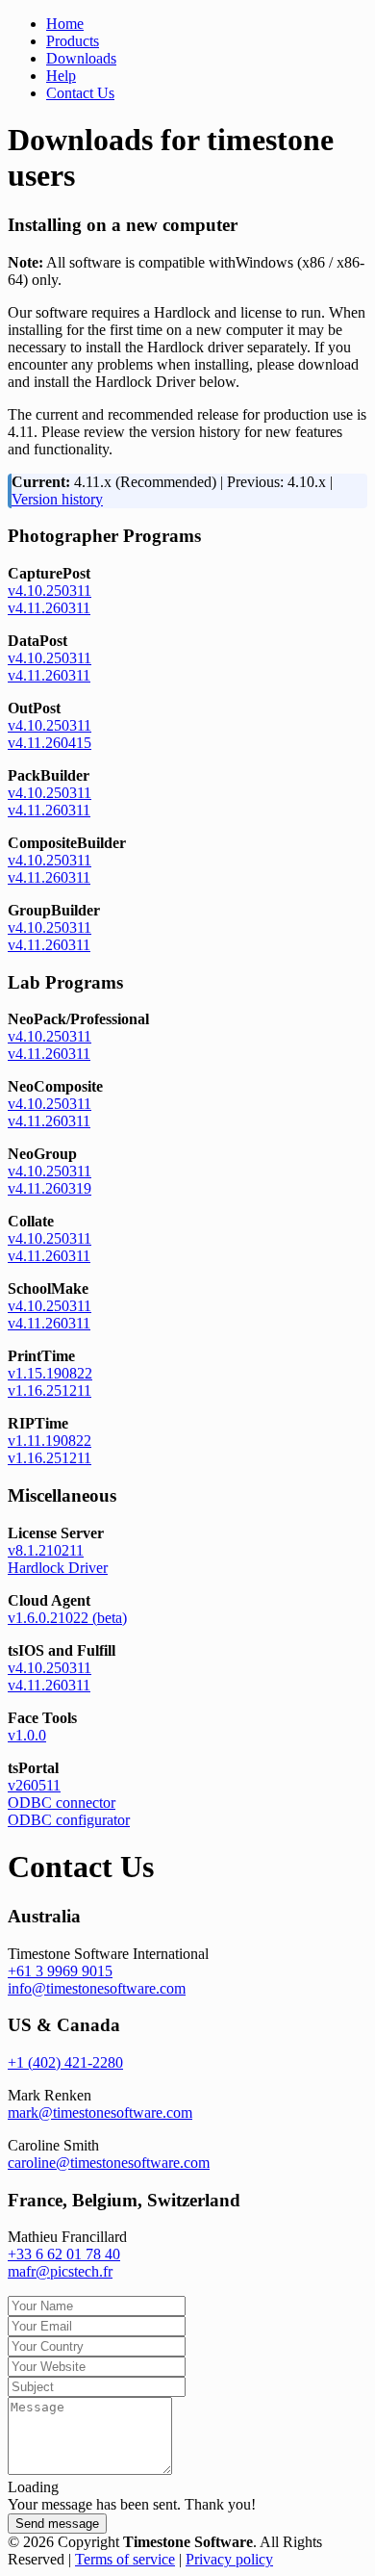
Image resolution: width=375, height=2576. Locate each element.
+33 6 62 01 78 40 (64, 2254)
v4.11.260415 (50, 743)
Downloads (81, 58)
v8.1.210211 (46, 1550)
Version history (57, 499)
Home (65, 24)
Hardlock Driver (58, 1568)
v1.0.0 (27, 1735)
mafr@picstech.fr (60, 2271)
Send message (57, 2524)
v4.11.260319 (50, 1188)
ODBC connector (62, 1803)
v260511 (34, 1785)
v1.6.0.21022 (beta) (67, 1618)
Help (61, 76)
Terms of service (125, 2559)
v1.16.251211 (50, 1391)
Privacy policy (229, 2559)
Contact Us (80, 93)
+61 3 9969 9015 (60, 1971)
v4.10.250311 (50, 591)
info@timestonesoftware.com (97, 1988)
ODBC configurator (69, 1820)
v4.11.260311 (49, 608)
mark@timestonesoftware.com (100, 2112)
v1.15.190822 (50, 1373)
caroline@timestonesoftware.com (109, 2163)
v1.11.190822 (50, 1441)
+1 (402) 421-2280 (65, 2062)
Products (73, 41)
